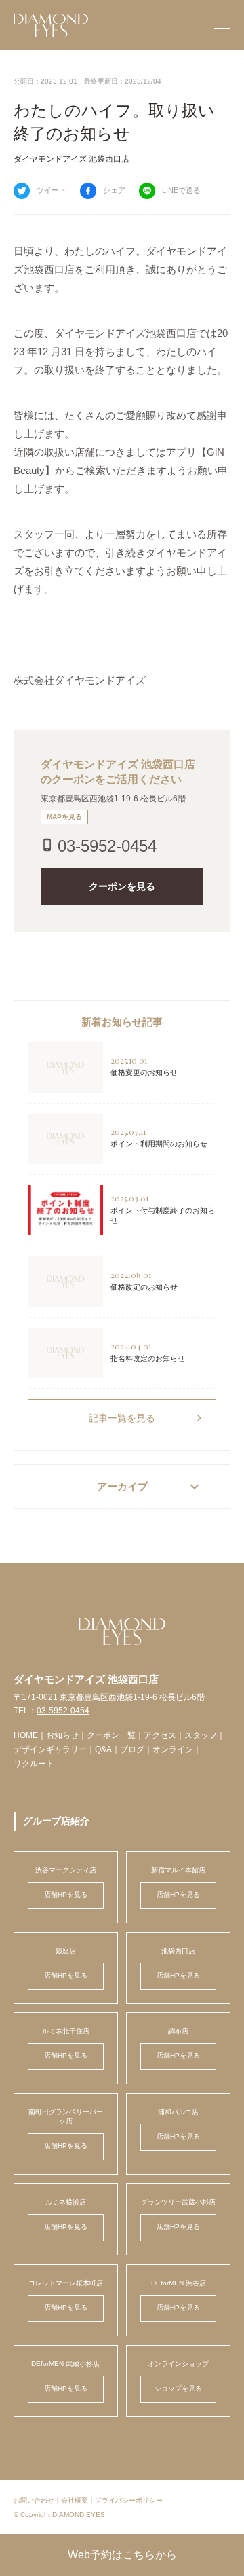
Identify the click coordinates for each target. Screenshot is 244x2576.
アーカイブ (150, 1487)
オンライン (173, 1749)
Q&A (103, 1749)
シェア (114, 190)
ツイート (52, 190)
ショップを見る (178, 2388)
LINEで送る (181, 190)
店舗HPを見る (66, 1894)
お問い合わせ (34, 2500)
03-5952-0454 (107, 846)
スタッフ (201, 1735)
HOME (26, 1735)
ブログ (132, 1749)
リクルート (34, 1764)
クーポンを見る (122, 886)
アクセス (160, 1735)
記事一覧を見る (147, 1418)
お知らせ (62, 1735)
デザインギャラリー (50, 1749)
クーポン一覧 (111, 1735)
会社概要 (75, 2500)
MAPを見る (64, 817)
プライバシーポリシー (129, 2500)
